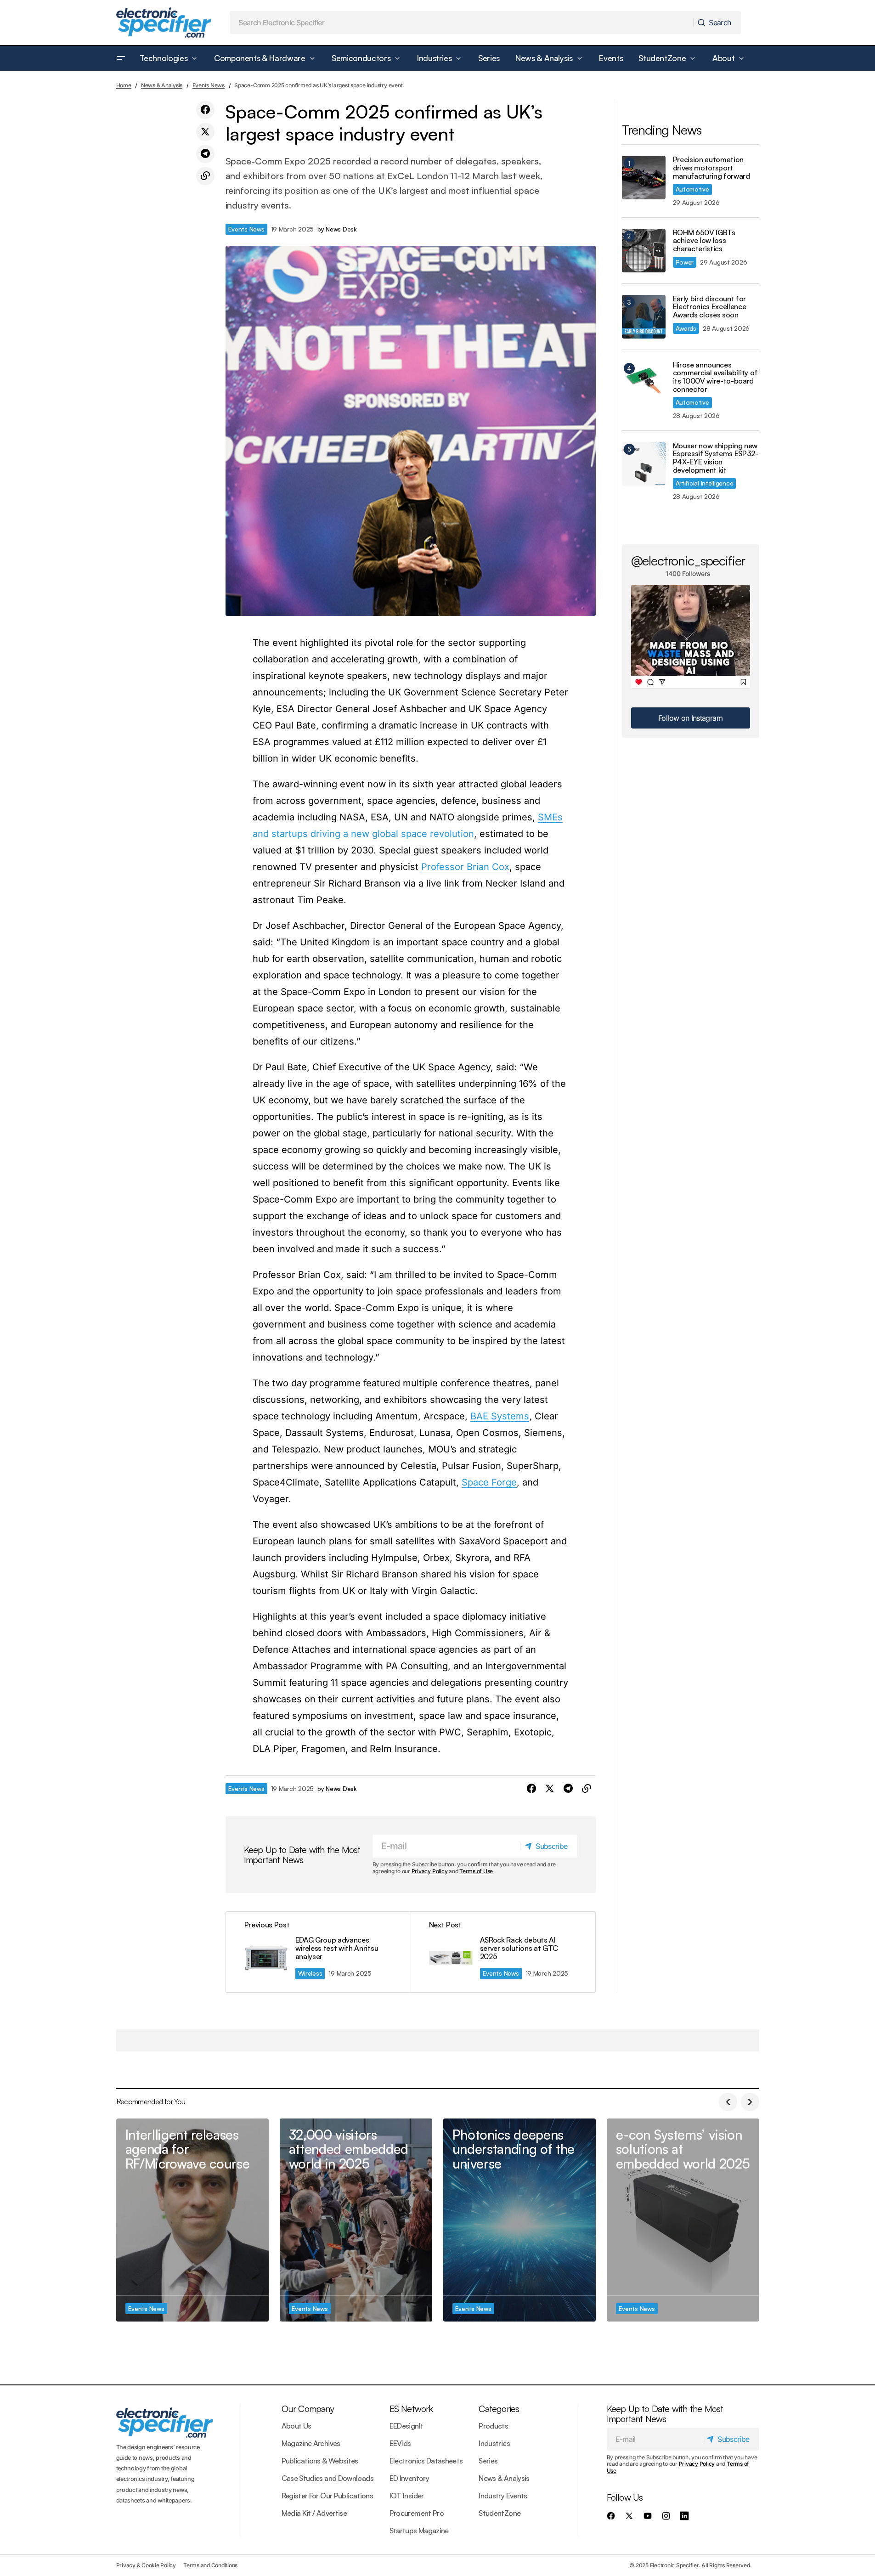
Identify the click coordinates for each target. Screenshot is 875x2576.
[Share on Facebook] (205, 110)
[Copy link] (205, 176)
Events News (209, 85)
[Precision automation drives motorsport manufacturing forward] (644, 178)
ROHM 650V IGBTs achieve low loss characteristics (704, 241)
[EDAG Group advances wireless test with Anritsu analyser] (318, 1952)
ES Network (411, 2409)
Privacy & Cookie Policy (146, 2565)
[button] (121, 58)
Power (685, 262)
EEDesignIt (406, 2426)
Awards (686, 328)
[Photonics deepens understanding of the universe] (519, 2220)
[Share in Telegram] (205, 154)
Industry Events (503, 2496)
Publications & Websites (320, 2461)
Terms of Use (476, 1871)
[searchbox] (462, 23)
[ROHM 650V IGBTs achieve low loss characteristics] (644, 251)
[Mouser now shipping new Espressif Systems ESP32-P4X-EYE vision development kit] (644, 464)
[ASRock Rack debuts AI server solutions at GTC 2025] (503, 1952)
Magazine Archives (311, 2443)
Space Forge (489, 1482)
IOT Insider (407, 2496)
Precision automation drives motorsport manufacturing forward (711, 168)
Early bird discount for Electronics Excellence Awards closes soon (710, 307)
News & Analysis (162, 85)
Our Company (308, 2409)
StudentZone (500, 2513)
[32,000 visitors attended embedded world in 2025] (356, 2220)
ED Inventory (409, 2478)
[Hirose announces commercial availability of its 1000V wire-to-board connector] (644, 383)
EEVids (400, 2443)
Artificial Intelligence (705, 483)
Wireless (310, 1973)
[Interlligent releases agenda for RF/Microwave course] (192, 2220)
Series (488, 2461)
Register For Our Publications (327, 2496)
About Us (296, 2426)
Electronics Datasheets (426, 2461)
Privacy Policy (430, 1871)
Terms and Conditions (210, 2565)
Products (493, 2426)
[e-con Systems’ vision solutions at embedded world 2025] (683, 2220)
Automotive (692, 189)
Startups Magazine (419, 2531)
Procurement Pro (417, 2513)
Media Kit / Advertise (314, 2513)
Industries (494, 2443)
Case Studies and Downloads (327, 2478)
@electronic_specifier (688, 560)
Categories (499, 2409)
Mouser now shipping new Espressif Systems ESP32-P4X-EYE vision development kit (716, 458)
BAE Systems (500, 1416)
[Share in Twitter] (205, 132)
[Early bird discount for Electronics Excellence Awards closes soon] (644, 317)
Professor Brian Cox (465, 867)
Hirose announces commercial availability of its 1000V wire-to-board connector (715, 377)
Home (124, 85)
